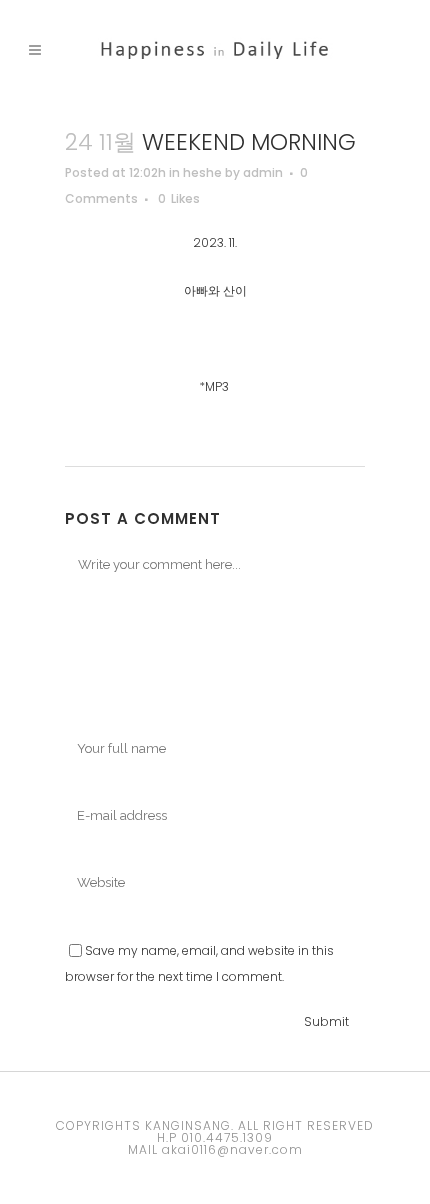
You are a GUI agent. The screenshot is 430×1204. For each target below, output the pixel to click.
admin (263, 172)
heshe (202, 172)
